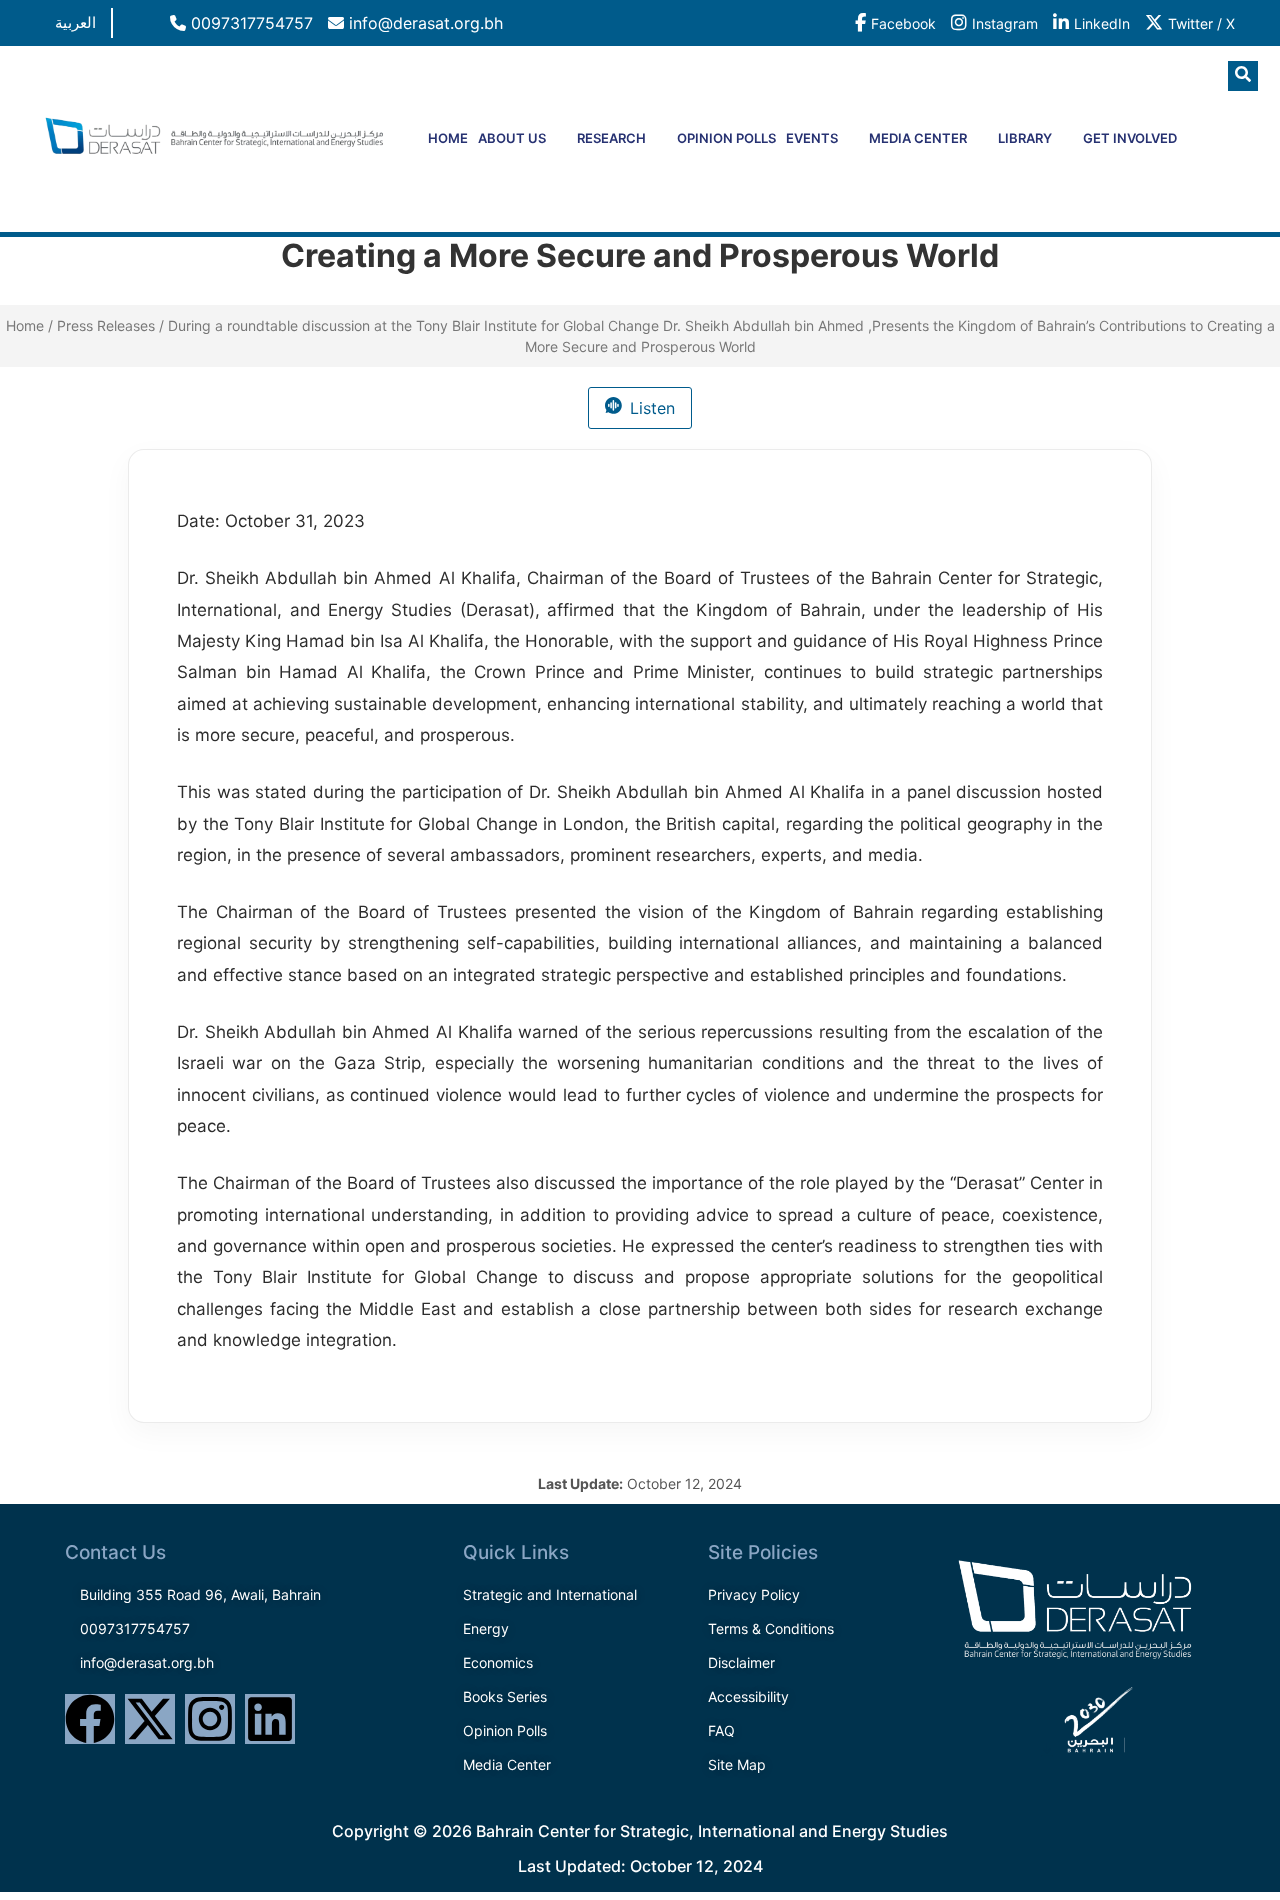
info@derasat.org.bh (423, 23)
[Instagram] (210, 1719)
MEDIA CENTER (918, 138)
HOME (448, 138)
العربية (75, 22)
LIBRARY (1025, 138)
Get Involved (1130, 138)
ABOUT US (512, 138)
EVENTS (812, 138)
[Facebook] (90, 1719)
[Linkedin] (270, 1719)
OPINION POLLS (726, 138)
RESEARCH (611, 138)
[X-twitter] (150, 1719)
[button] (1243, 76)
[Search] (1205, 159)
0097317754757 (249, 23)
